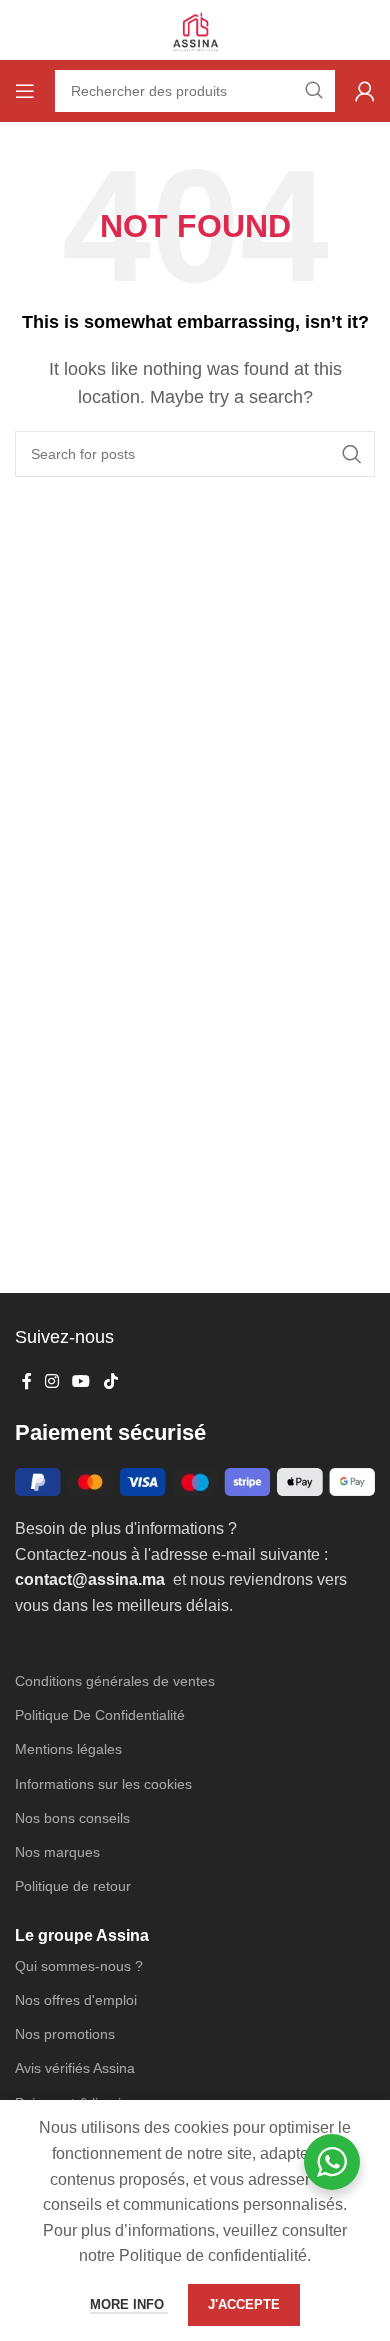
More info (129, 2304)
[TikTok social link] (110, 1381)
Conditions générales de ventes (115, 1681)
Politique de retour (73, 1886)
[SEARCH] (352, 454)
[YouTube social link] (81, 1381)
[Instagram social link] (51, 1381)
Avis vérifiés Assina (75, 2068)
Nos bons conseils (72, 1818)
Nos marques (57, 1852)
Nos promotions (65, 2034)
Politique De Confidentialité (100, 1715)
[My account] (365, 91)
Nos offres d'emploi (76, 2000)
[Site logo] (195, 28)
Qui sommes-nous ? (79, 1966)
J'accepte (244, 2304)
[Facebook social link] (26, 1381)
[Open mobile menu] (25, 91)
